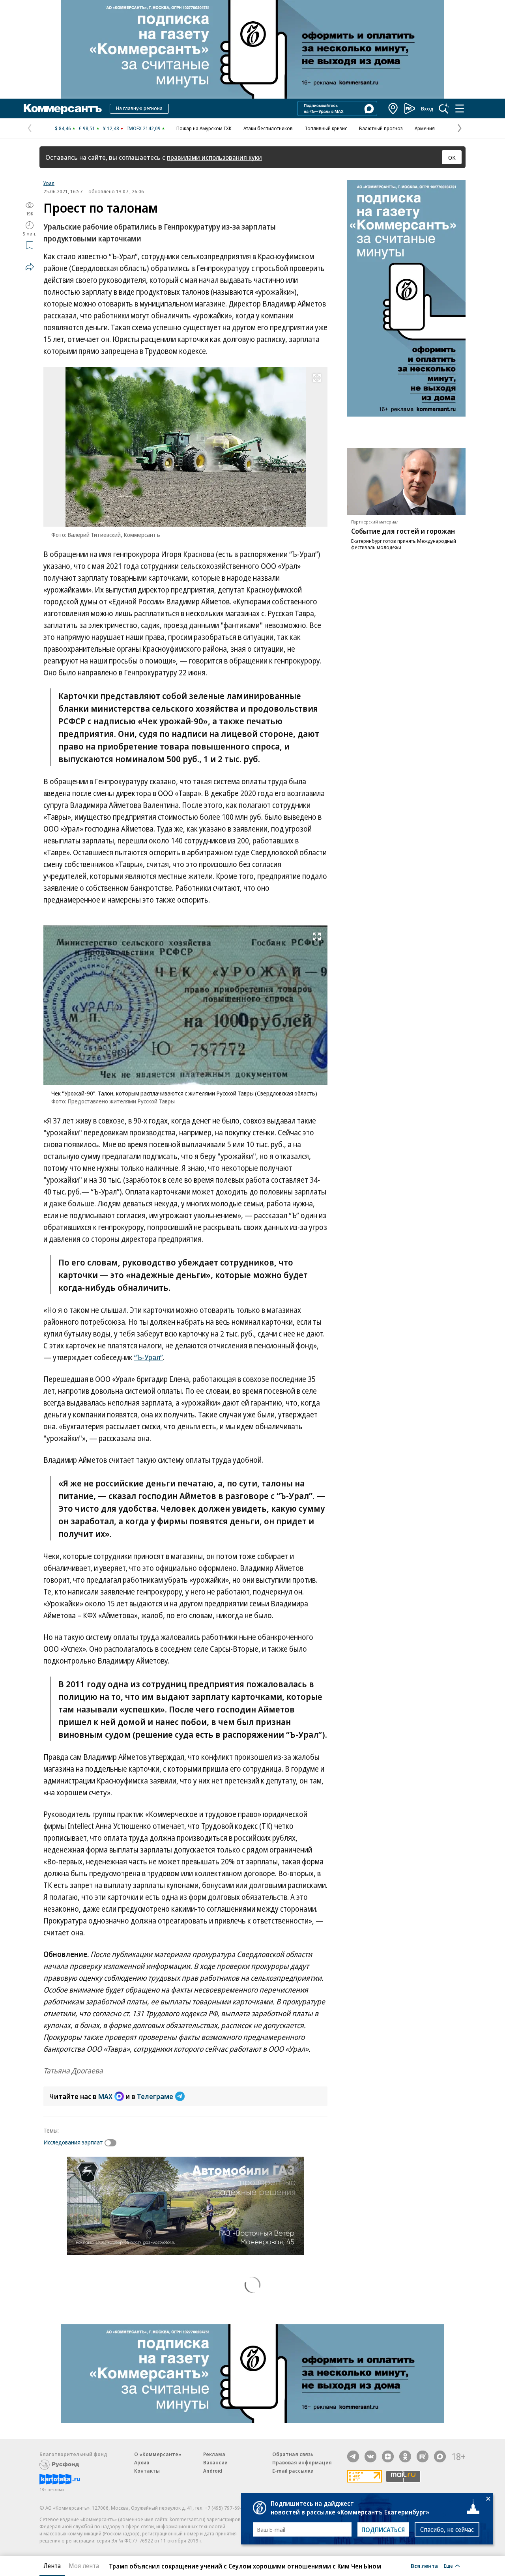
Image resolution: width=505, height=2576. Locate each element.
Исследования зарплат (73, 2142)
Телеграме (155, 2096)
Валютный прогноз (381, 128)
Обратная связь (293, 2454)
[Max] (440, 2456)
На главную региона (139, 108)
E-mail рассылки (293, 2471)
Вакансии (215, 2462)
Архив (142, 2462)
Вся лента (424, 2566)
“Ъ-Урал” (149, 1357)
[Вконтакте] (370, 2456)
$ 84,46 (63, 128)
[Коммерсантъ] (63, 108)
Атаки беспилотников (268, 128)
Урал (49, 183)
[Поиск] (444, 108)
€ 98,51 (87, 128)
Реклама (214, 2454)
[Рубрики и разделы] (460, 108)
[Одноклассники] (405, 2456)
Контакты (147, 2471)
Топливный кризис (326, 128)
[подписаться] (112, 2143)
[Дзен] (388, 2456)
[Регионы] (393, 108)
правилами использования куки (214, 157)
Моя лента (84, 2566)
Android (213, 2471)
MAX (105, 2096)
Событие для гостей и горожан (403, 531)
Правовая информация (302, 2462)
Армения (425, 128)
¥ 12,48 (111, 128)
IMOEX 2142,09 (144, 128)
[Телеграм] (353, 2456)
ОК (452, 157)
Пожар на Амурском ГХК (204, 128)
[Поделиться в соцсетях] (30, 267)
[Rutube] (423, 2456)
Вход (427, 108)
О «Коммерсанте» (158, 2454)
